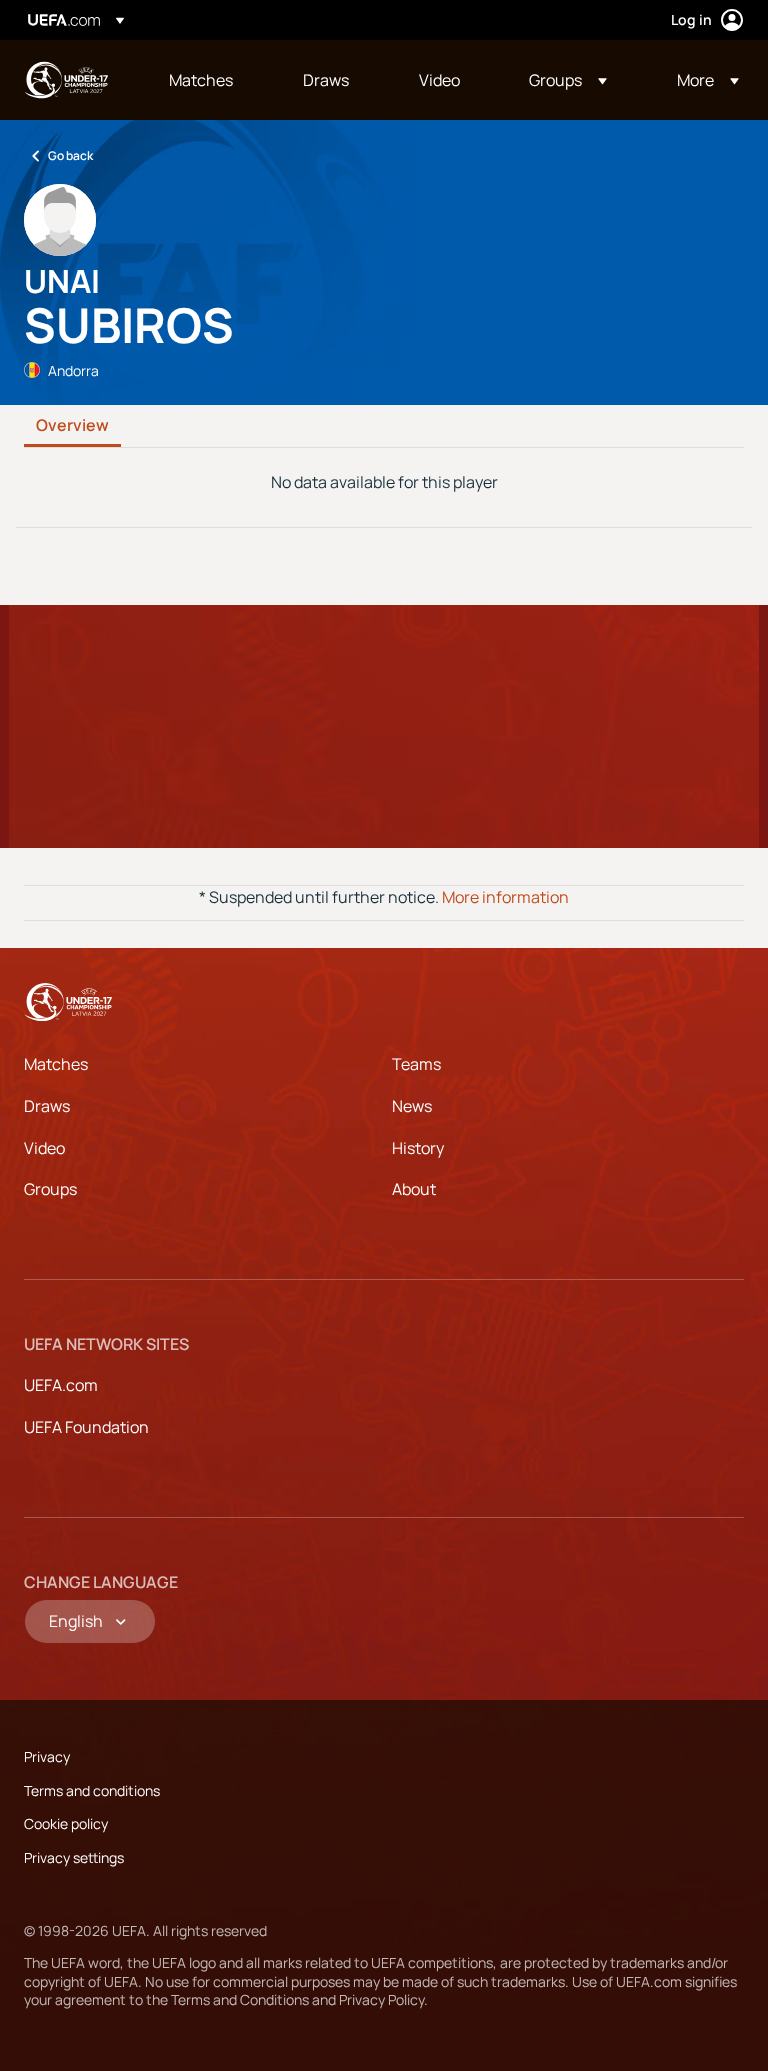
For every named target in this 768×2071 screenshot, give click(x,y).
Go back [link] (70, 155)
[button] (568, 80)
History (418, 1148)
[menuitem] (211, 80)
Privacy (47, 1756)
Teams (416, 1064)
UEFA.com (61, 1385)
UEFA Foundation (86, 1427)
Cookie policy (66, 1823)
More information (505, 897)
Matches (56, 1064)
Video (44, 1148)
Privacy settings (74, 1857)
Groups (50, 1189)
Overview (72, 426)
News (412, 1106)
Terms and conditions (92, 1790)
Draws (47, 1106)
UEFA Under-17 (66, 80)
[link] (201, 80)
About (414, 1189)
